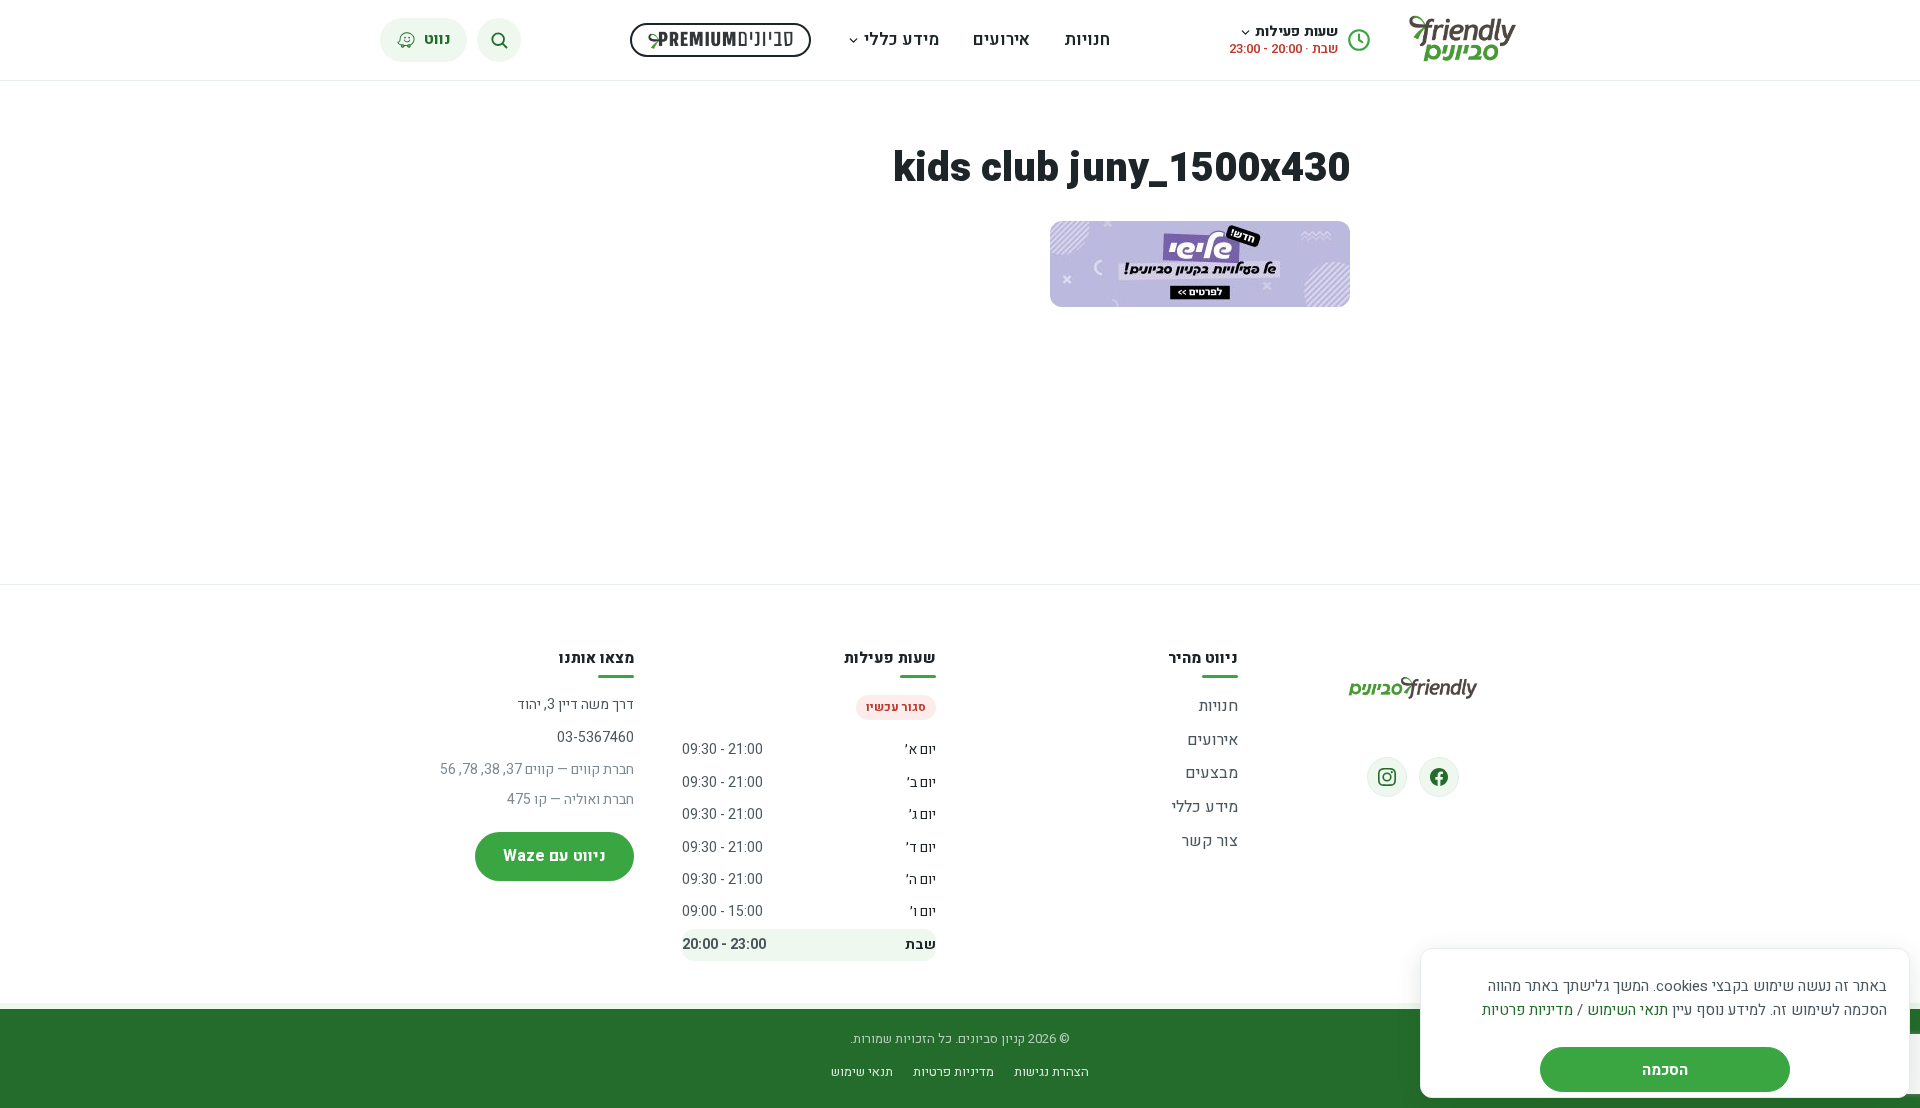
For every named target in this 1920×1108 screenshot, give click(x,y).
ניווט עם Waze (554, 856)
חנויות (1087, 39)
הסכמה (1665, 1070)
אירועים (1001, 39)
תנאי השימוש (1627, 1010)
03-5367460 (595, 737)
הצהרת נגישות (1051, 1071)
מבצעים (1211, 773)
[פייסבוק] (1439, 777)
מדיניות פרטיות (1527, 1010)
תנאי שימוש (862, 1071)
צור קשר (1210, 841)
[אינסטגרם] (1387, 777)
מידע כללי (901, 39)
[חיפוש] (499, 40)
